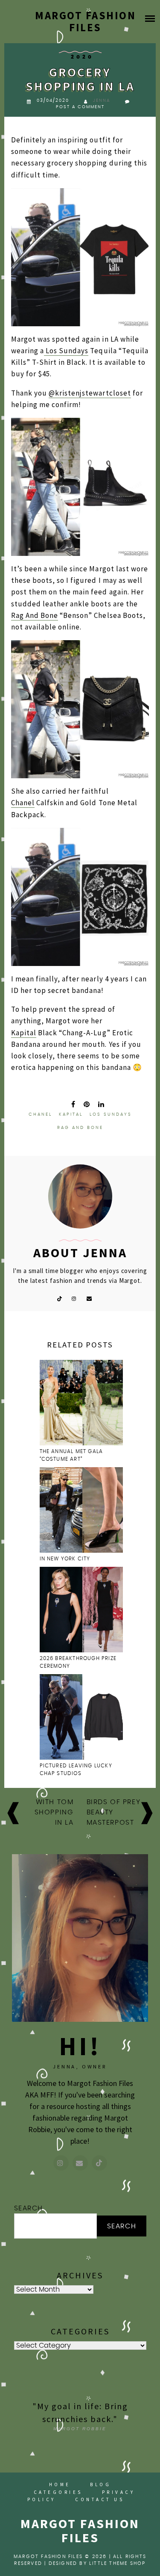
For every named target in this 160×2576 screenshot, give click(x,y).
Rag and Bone (80, 1128)
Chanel (23, 803)
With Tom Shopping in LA (54, 1812)
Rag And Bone (35, 615)
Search (29, 2208)
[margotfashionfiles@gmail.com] (80, 2163)
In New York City (66, 1559)
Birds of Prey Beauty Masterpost (114, 1812)
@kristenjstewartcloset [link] (90, 393)
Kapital (24, 1033)
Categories (58, 2492)
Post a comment (80, 107)
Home (60, 2484)
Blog (100, 2484)
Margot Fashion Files (85, 21)
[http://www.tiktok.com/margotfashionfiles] (99, 2163)
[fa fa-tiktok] (59, 1298)
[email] (89, 1298)
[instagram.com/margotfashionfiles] (61, 2163)
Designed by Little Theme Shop (97, 2563)
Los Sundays (66, 351)
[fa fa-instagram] (74, 1298)
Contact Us (100, 2499)
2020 (82, 57)
